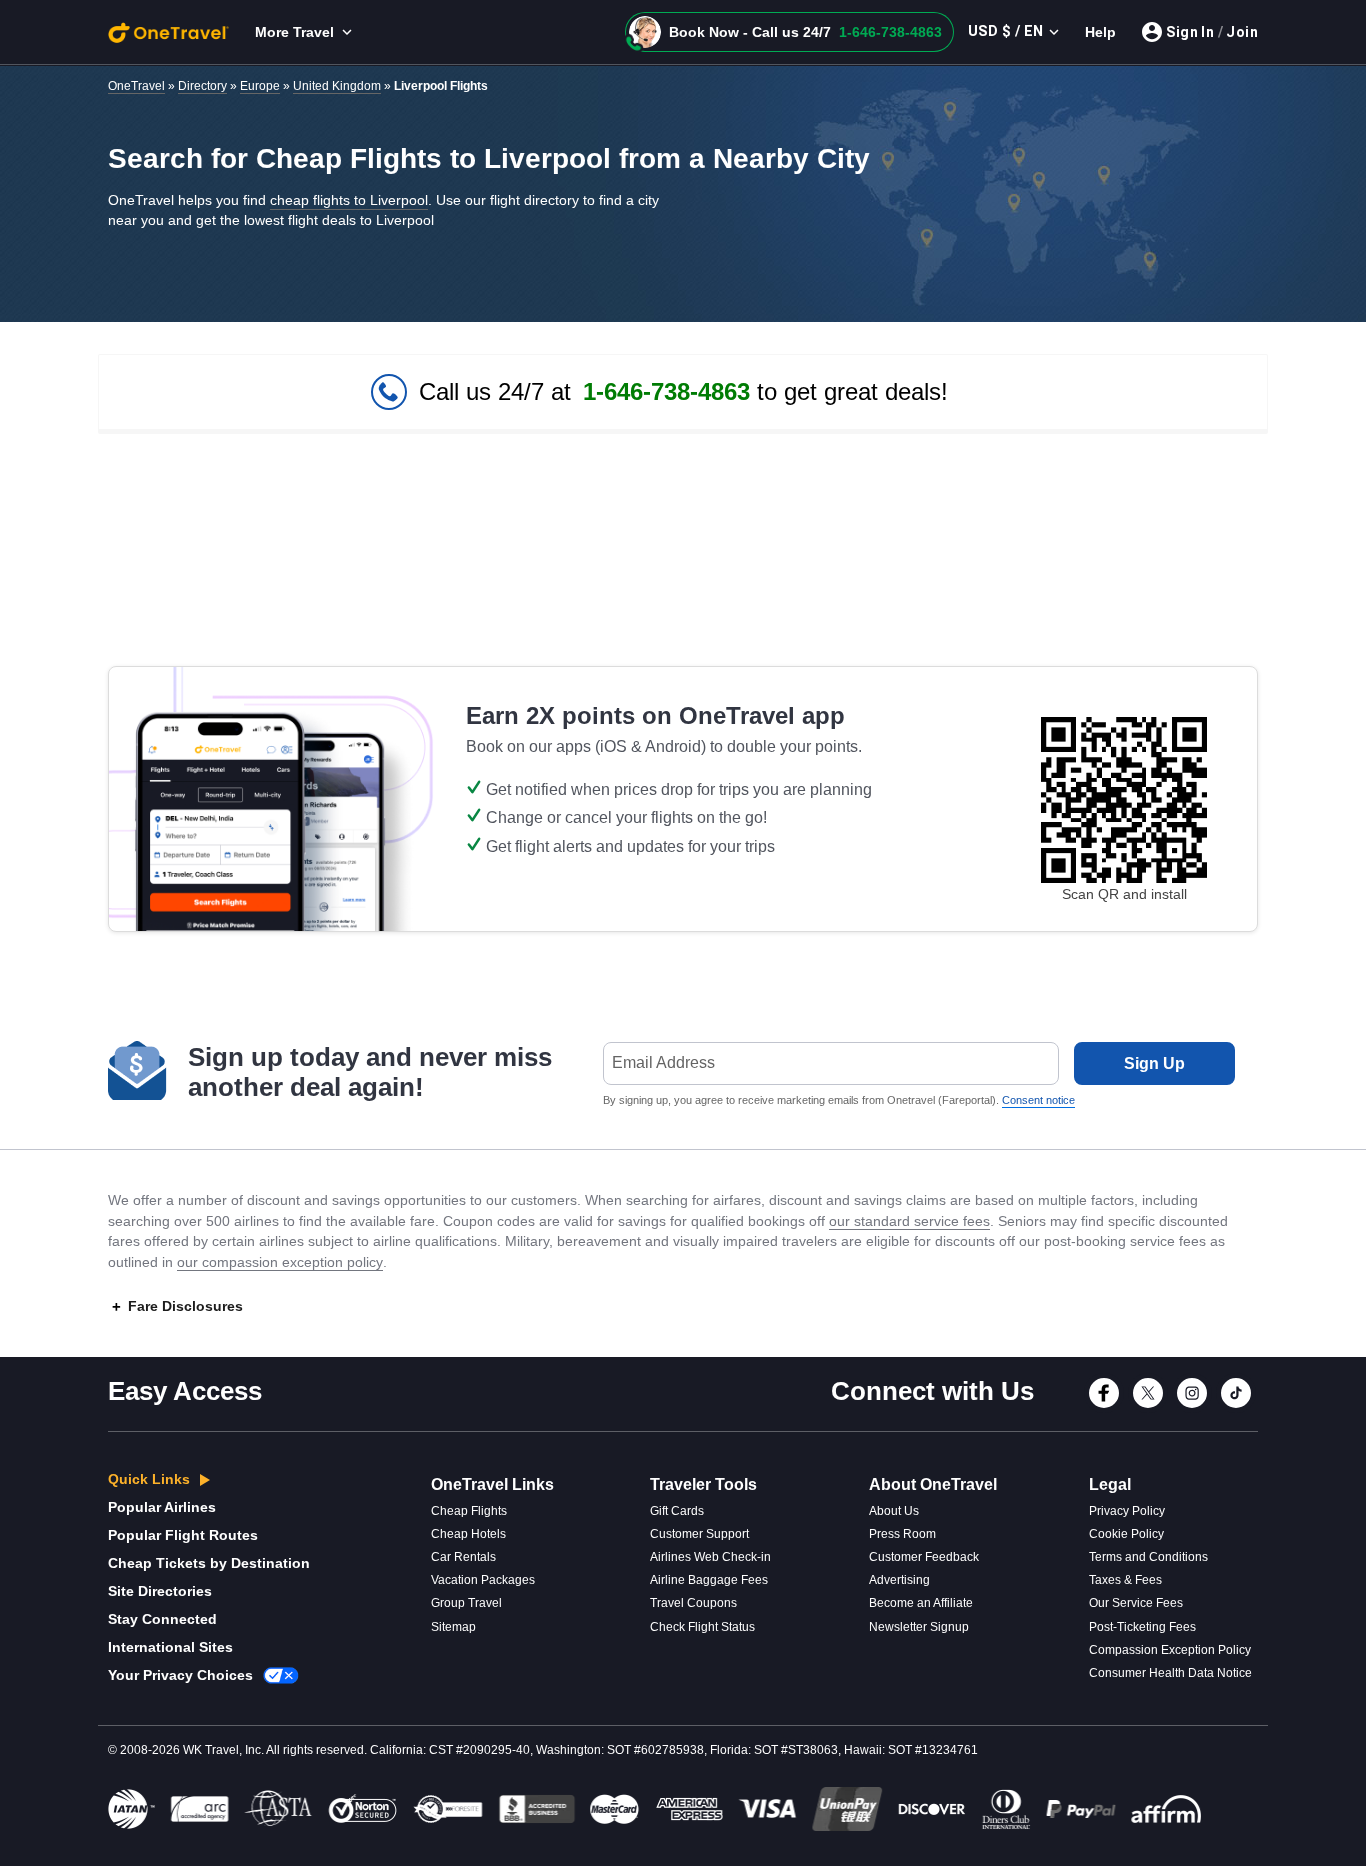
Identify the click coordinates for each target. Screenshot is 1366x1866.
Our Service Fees (1136, 1603)
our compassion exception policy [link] (280, 1262)
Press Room (902, 1534)
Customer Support (699, 1534)
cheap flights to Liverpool (349, 200)
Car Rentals (463, 1557)
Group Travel (466, 1603)
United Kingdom (337, 86)
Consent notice (1038, 1100)
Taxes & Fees (1125, 1580)
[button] (789, 32)
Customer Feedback (924, 1557)
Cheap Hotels (468, 1534)
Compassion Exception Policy (1170, 1650)
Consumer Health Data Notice (1170, 1673)
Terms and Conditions (1148, 1557)
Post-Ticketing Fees (1142, 1627)
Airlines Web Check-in (710, 1557)
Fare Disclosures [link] (185, 1306)
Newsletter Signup (919, 1627)
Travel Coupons (693, 1603)
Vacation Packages (483, 1580)
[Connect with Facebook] (1104, 1404)
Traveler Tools (703, 1484)
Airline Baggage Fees (709, 1580)
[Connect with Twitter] (1148, 1404)
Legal (1110, 1484)
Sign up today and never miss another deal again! (370, 1072)
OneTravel (136, 86)
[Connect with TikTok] (1236, 1404)
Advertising (899, 1580)
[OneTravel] (168, 32)
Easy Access (185, 1391)
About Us (894, 1511)
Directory (202, 86)
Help (1100, 32)
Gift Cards (677, 1511)
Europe (260, 86)
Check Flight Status (702, 1627)
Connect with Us (932, 1391)
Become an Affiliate (921, 1603)
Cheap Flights (469, 1511)
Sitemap (453, 1627)
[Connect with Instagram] (1192, 1404)
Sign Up (1154, 1063)
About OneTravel (933, 1484)
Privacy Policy (1127, 1511)
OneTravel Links (492, 1484)
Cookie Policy (1126, 1534)
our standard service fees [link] (909, 1221)
